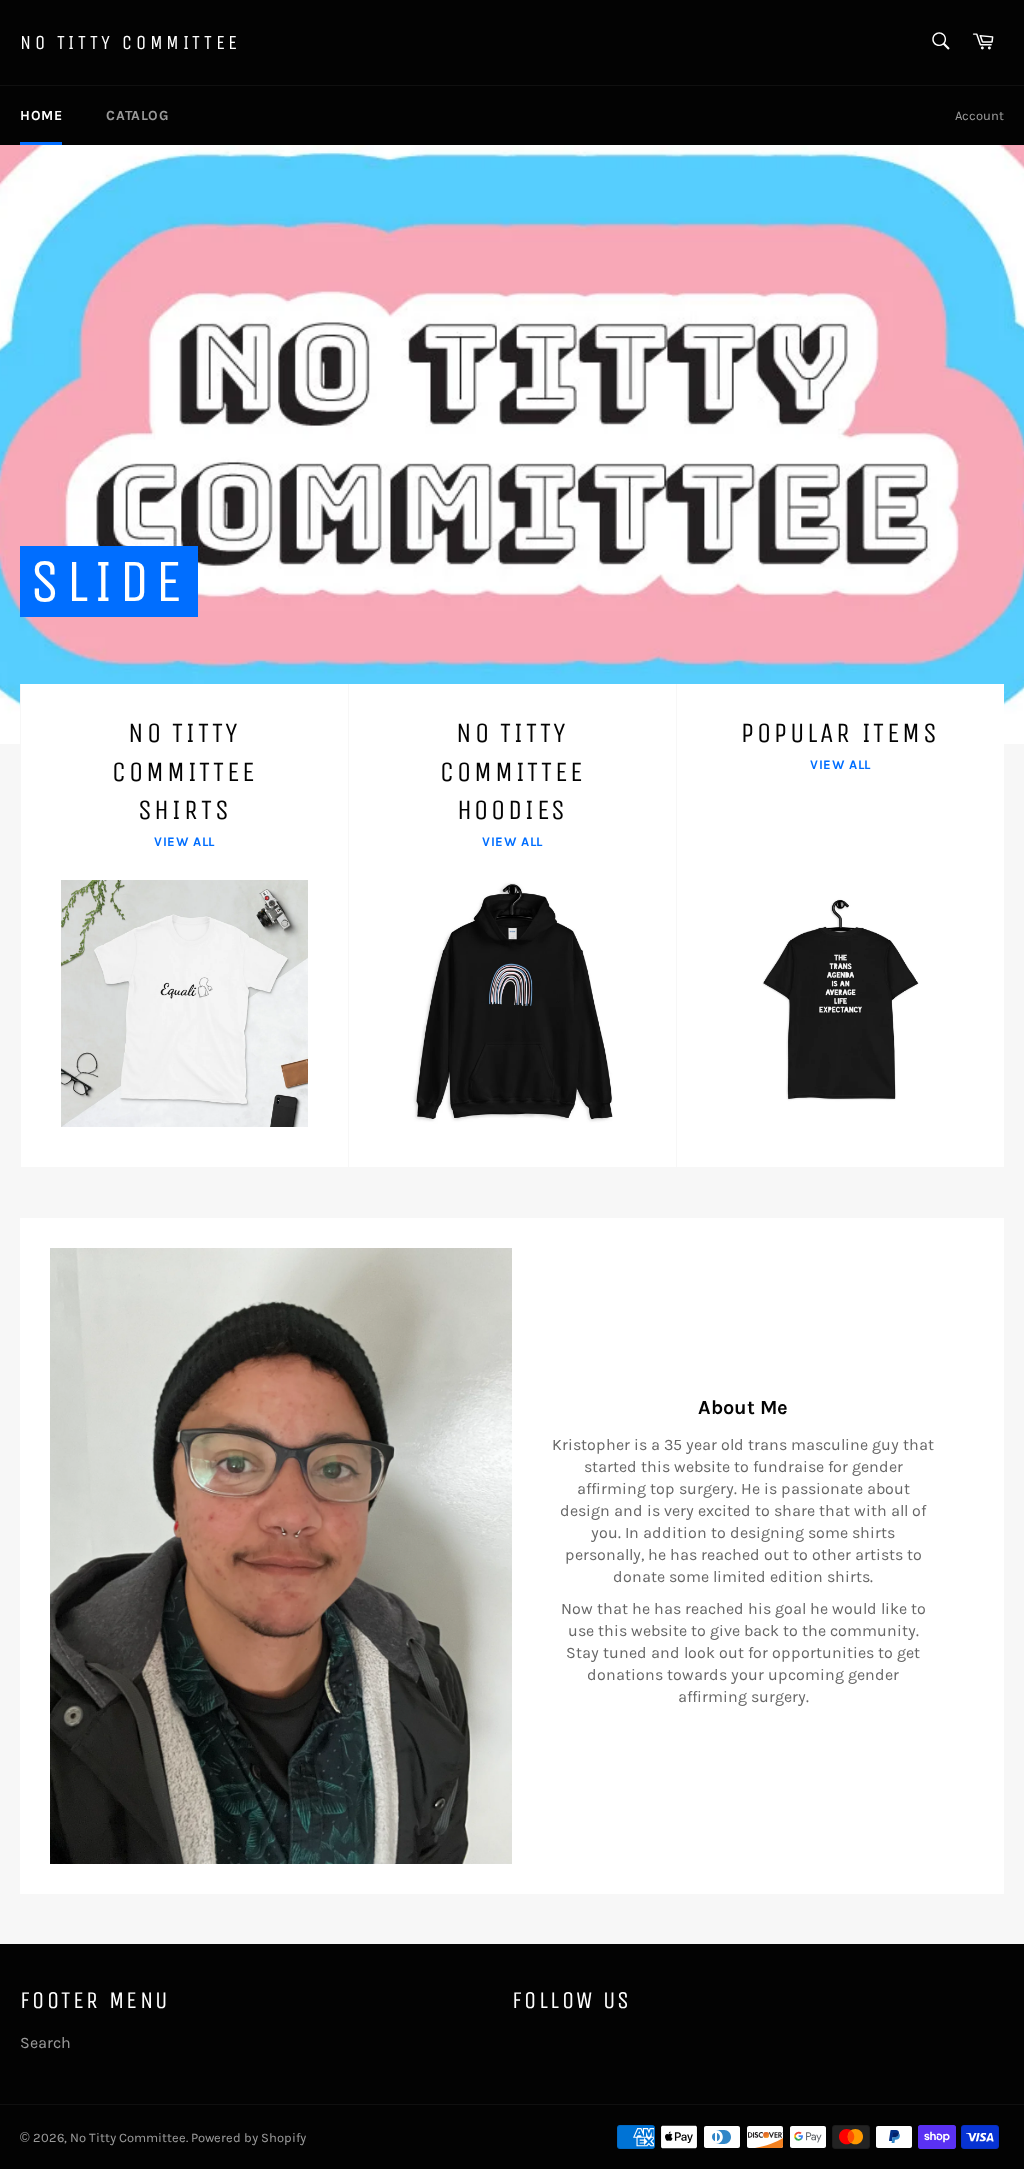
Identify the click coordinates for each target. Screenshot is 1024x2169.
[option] (512, 444)
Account (979, 115)
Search (45, 2042)
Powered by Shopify (248, 2137)
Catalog (137, 115)
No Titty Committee (130, 42)
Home (41, 115)
